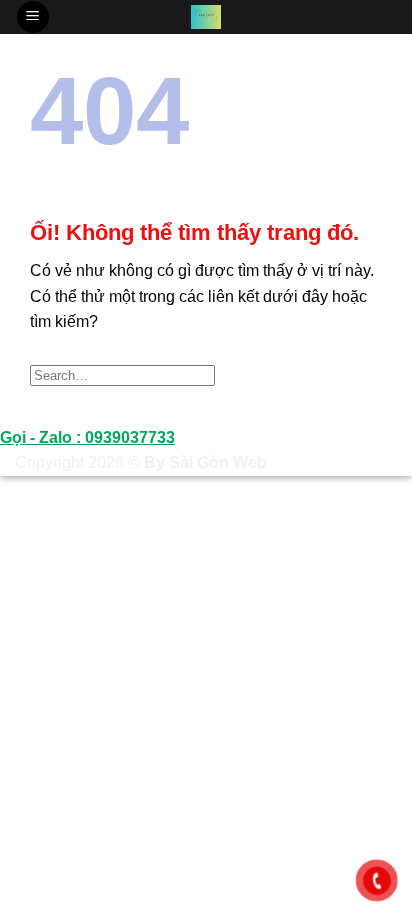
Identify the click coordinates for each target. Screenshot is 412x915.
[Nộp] (360, 374)
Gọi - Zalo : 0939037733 (87, 437)
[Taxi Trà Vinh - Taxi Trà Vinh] (206, 17)
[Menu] (33, 17)
